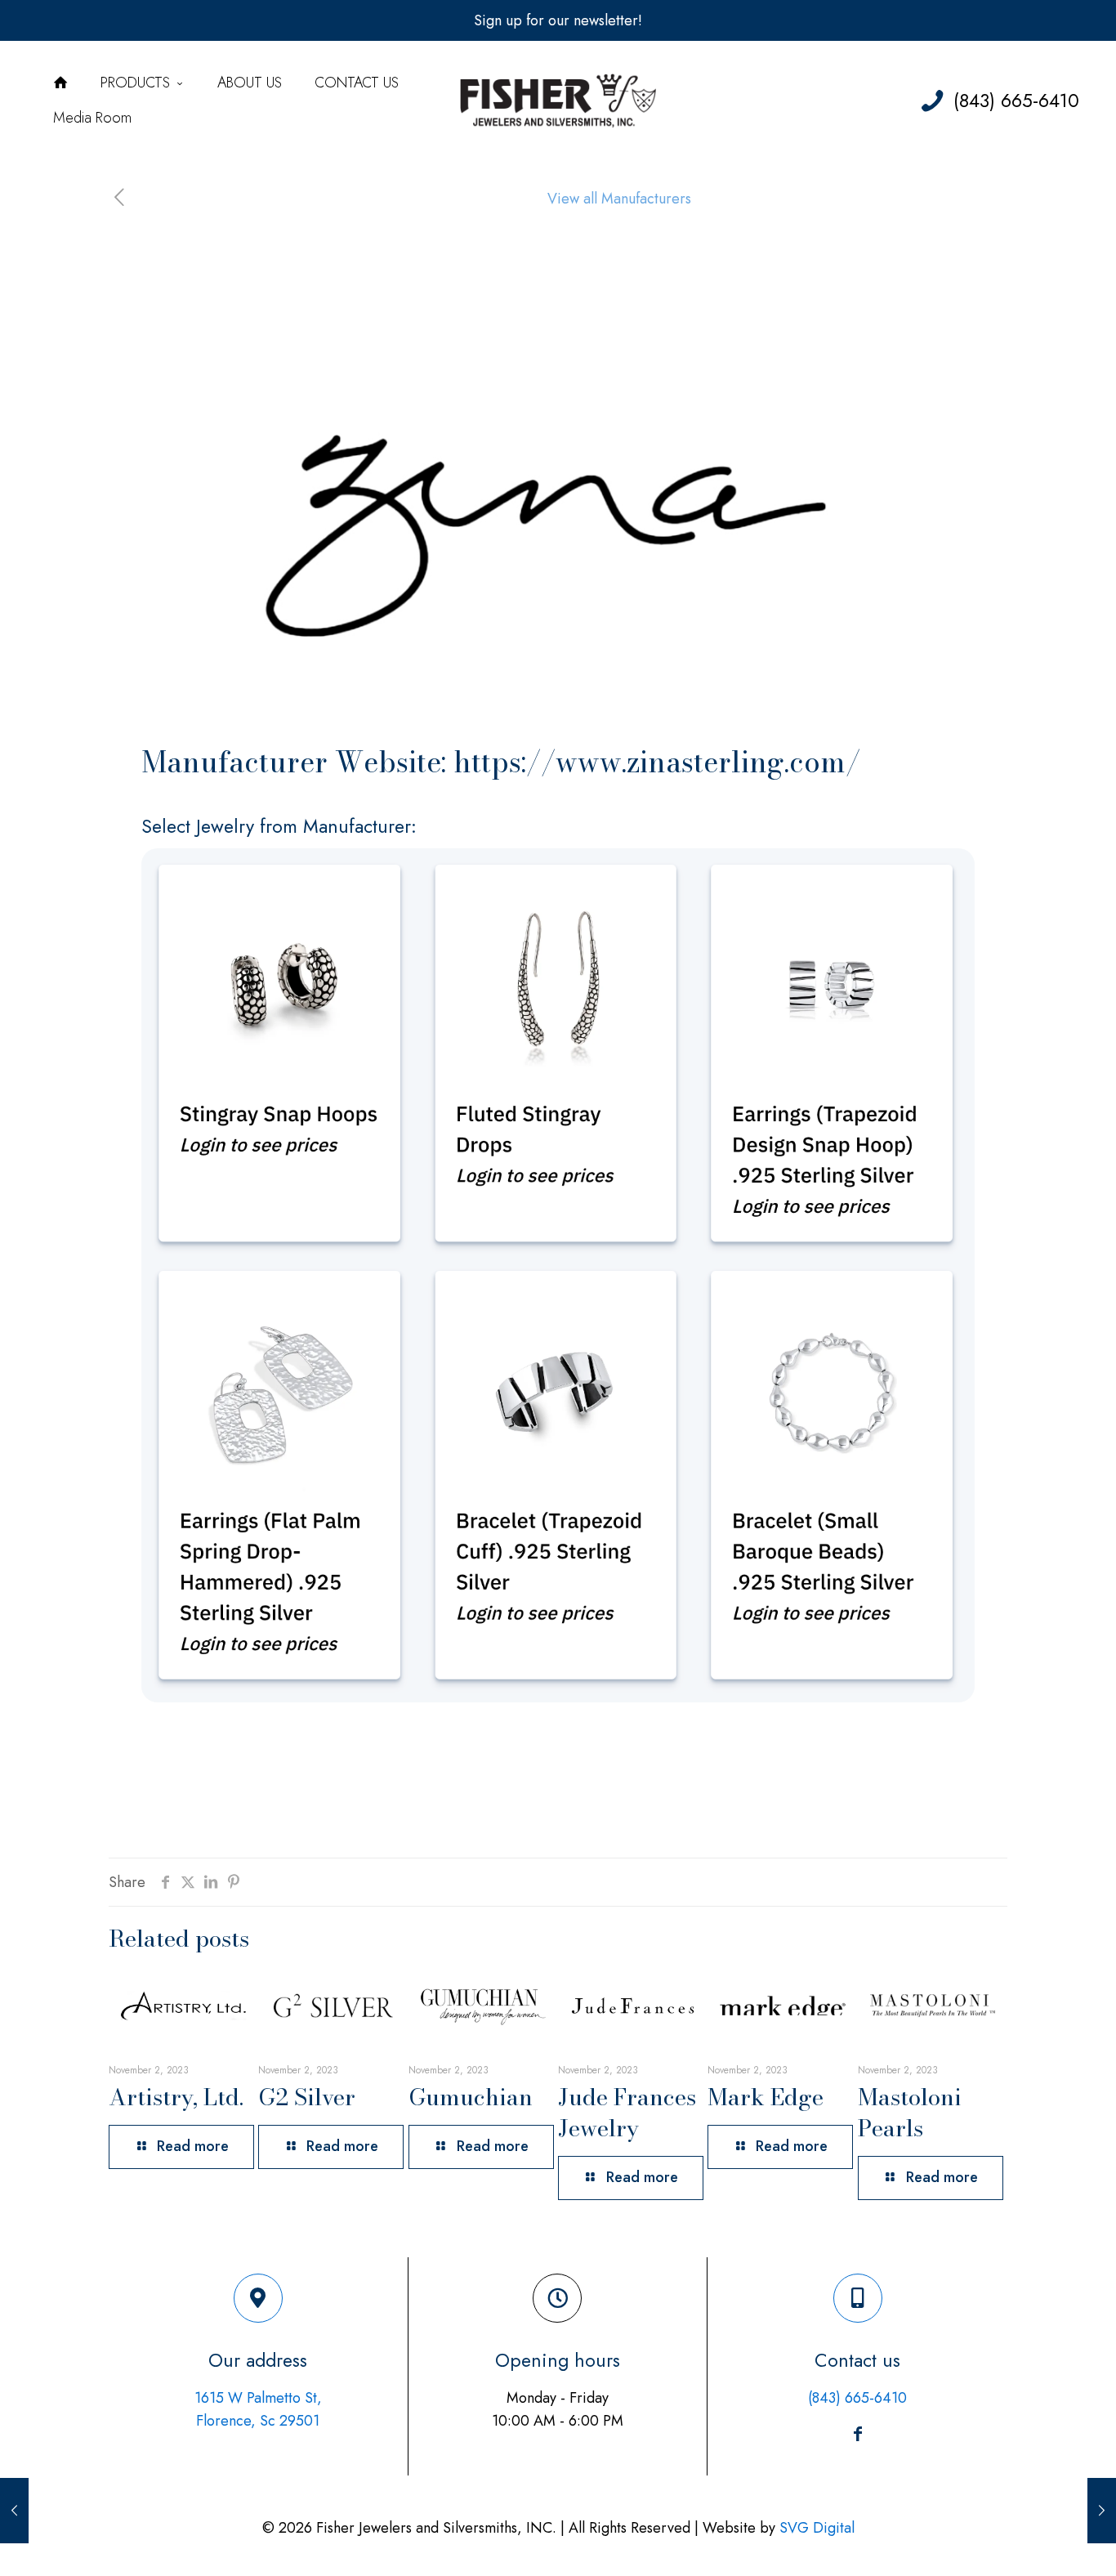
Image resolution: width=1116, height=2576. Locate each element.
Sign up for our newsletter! (558, 20)
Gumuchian (471, 2097)
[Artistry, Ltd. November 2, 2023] (14, 2511)
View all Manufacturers (619, 199)
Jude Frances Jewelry (627, 2112)
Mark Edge (766, 2097)
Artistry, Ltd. (176, 2097)
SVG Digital (817, 2528)
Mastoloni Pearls (910, 2112)
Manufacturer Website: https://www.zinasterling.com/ (501, 762)
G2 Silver (307, 2097)
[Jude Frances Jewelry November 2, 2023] (1102, 2511)
